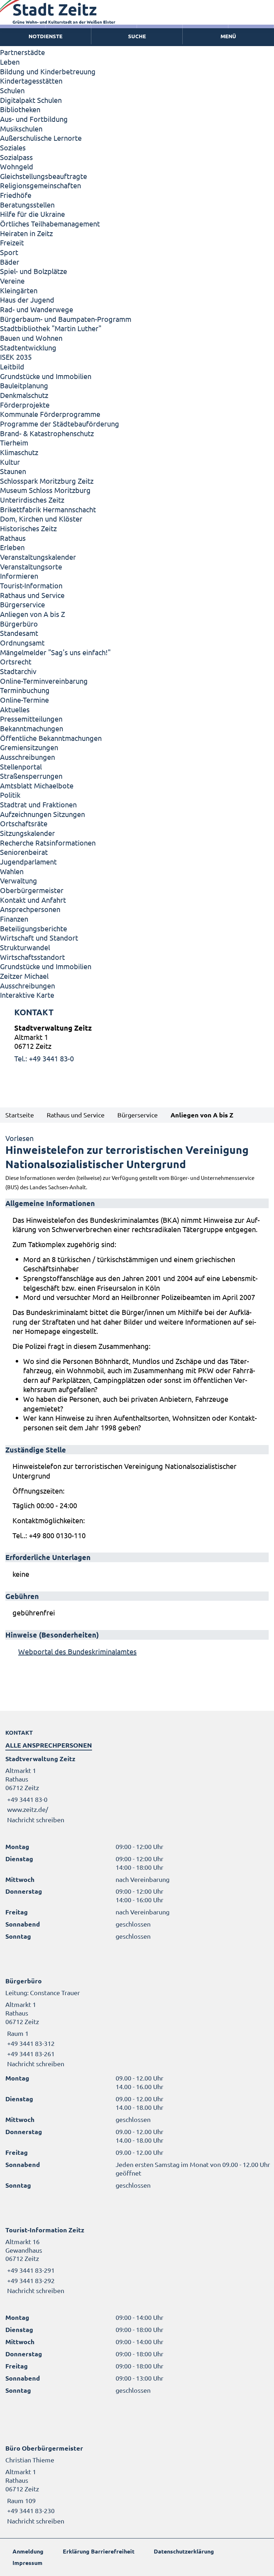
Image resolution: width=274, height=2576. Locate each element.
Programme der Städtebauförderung (60, 423)
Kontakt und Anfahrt (33, 900)
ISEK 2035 (16, 357)
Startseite (20, 1115)
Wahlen (12, 871)
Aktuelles (15, 709)
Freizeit (12, 242)
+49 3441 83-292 (30, 2280)
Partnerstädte (22, 52)
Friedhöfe (16, 195)
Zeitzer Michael (24, 976)
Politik (10, 795)
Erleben (12, 547)
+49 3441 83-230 (30, 2510)
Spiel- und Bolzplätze (34, 271)
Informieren (19, 576)
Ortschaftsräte (24, 823)
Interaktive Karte (27, 995)
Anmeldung (28, 2551)
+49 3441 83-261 (30, 2054)
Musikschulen (21, 128)
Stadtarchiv (18, 671)
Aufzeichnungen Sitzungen (42, 814)
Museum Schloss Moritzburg (45, 490)
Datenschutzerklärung (184, 2551)
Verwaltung (19, 880)
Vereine (12, 281)
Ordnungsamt (22, 642)
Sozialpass (16, 157)
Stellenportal (21, 766)
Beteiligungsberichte (34, 928)
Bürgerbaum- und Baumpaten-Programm (66, 319)
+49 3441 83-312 (30, 2043)
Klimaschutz (19, 452)
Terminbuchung (25, 690)
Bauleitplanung (24, 385)
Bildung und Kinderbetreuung (48, 71)
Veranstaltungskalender (38, 557)
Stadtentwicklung (28, 347)
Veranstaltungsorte (31, 566)
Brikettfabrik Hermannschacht (48, 509)
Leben (10, 62)
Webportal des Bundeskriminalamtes (77, 1651)
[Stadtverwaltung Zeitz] (137, 1043)
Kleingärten (19, 290)
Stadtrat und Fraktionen (38, 804)
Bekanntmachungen (32, 728)
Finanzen (14, 919)
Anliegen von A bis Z (32, 614)
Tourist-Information (31, 585)
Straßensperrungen (31, 776)
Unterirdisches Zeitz (32, 500)
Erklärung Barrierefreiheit (99, 2551)
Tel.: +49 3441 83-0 (44, 1058)
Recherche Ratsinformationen (48, 843)
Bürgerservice (22, 604)
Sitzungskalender (27, 833)
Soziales (13, 147)
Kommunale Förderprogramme (50, 414)
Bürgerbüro (19, 624)
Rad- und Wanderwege (37, 309)
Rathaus (13, 538)
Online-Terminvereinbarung (44, 681)
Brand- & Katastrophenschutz (47, 433)
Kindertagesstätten (31, 81)
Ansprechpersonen (30, 909)
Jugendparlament (28, 861)
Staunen (13, 471)
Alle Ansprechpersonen (49, 1745)
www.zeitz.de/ (28, 1809)
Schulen (12, 90)
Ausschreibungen (27, 757)
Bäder (10, 262)
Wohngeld (17, 166)
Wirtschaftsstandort (32, 957)
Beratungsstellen (27, 205)
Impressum (27, 2563)
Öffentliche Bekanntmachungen (51, 738)
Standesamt (19, 633)
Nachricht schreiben (36, 1820)
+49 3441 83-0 (26, 1799)
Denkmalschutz (24, 395)
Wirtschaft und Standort (39, 938)
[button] (228, 36)
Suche (137, 36)
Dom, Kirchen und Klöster (41, 519)
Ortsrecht (16, 661)
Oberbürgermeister (32, 890)
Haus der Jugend (27, 300)
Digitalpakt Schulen (31, 100)
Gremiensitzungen (29, 747)
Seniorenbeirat (24, 852)
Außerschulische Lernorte (41, 138)
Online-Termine (24, 700)
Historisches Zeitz (28, 528)
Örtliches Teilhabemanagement (50, 223)
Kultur (10, 462)
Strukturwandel (25, 947)
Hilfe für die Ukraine (32, 214)
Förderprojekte (25, 405)
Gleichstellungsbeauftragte (44, 176)
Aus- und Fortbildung (34, 119)
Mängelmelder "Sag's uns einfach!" (55, 652)
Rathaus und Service (32, 595)
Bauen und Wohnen (31, 338)
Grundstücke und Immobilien (46, 376)
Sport (9, 252)
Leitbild (12, 366)
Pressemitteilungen (31, 719)
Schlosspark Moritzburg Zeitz (47, 481)
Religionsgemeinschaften (40, 185)
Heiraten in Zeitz (26, 233)
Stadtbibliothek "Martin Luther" (51, 328)
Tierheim (14, 442)
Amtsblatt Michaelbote (37, 785)
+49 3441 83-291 (30, 2270)
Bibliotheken (20, 109)
